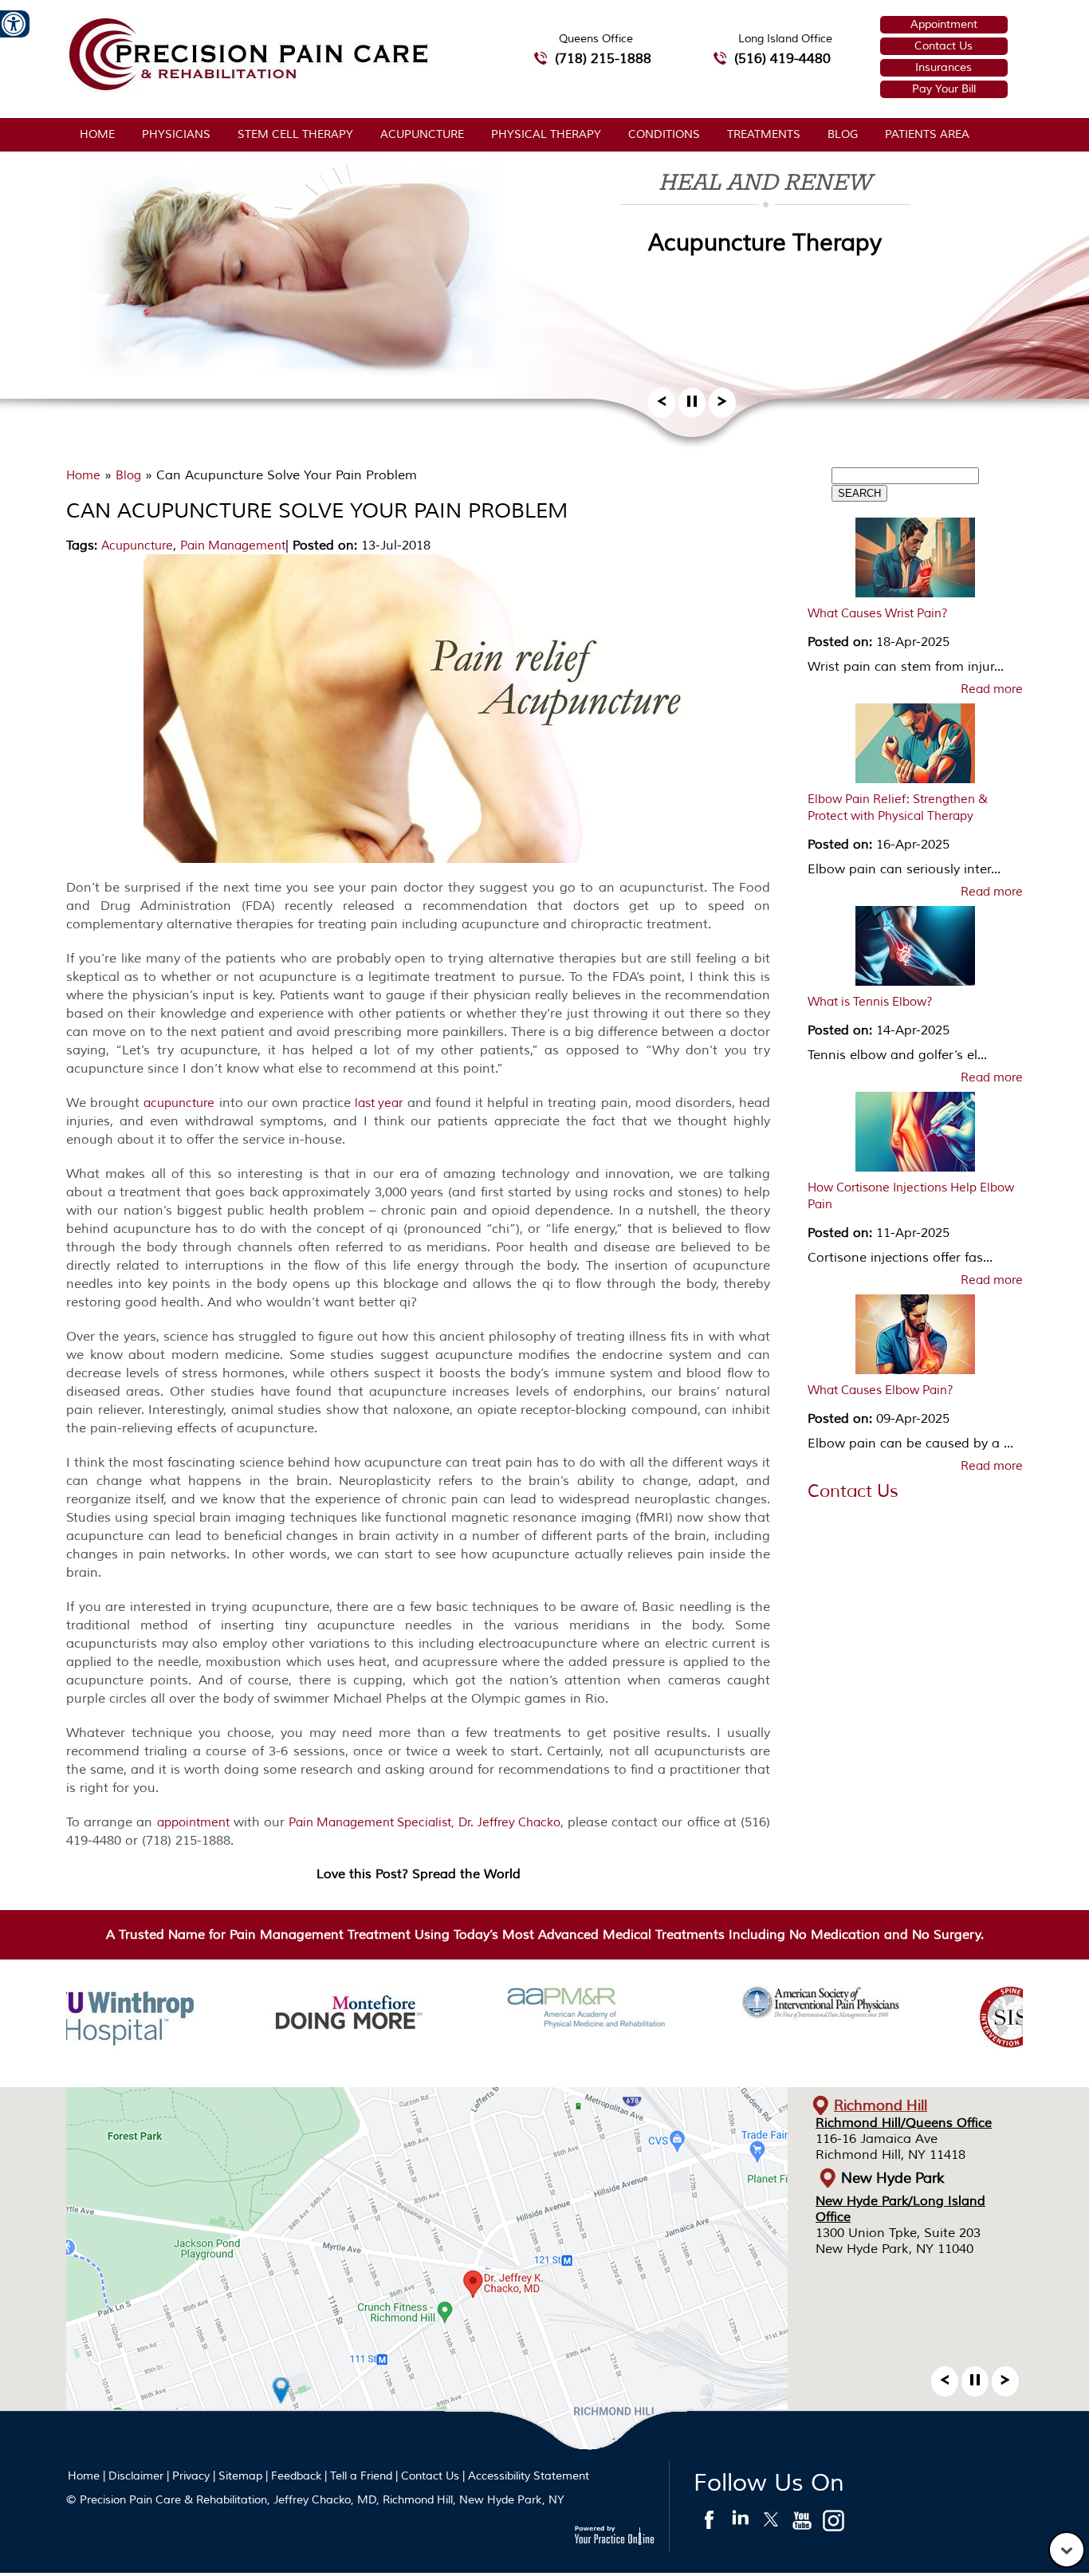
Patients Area (927, 134)
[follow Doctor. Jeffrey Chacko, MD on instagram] (833, 2524)
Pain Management (233, 546)
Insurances (944, 67)
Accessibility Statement (529, 2476)
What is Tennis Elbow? (870, 1002)
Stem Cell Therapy (295, 134)
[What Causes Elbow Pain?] (915, 1338)
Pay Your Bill (944, 89)
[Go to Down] (1067, 2550)
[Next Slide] (722, 406)
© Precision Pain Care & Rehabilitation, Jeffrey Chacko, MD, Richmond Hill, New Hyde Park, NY (315, 2500)
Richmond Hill (881, 2105)
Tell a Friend (361, 2476)
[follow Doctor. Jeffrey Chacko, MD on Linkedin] (740, 2524)
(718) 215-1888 (603, 59)
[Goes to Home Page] (248, 88)
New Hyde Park (893, 2178)
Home (97, 134)
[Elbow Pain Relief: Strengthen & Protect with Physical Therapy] (915, 747)
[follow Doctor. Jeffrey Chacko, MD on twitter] (771, 2524)
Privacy (191, 2476)
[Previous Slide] (662, 406)
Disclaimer (136, 2476)
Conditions (664, 134)
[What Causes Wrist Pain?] (915, 561)
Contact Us (944, 46)
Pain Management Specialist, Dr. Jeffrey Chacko (425, 1823)
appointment (193, 1823)
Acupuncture (422, 134)
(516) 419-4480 (782, 59)
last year (379, 1103)
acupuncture (179, 1103)
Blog (843, 134)
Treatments (764, 134)
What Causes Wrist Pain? (878, 614)
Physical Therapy (546, 134)
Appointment (944, 24)
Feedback (296, 2476)
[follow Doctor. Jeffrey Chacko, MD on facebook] (709, 2524)
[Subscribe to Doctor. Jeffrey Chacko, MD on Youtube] (802, 2524)
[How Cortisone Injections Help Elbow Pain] (915, 1136)
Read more (992, 690)
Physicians (176, 134)
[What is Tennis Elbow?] (915, 950)
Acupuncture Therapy (765, 243)
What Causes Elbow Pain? (881, 1390)
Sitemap (240, 2476)
